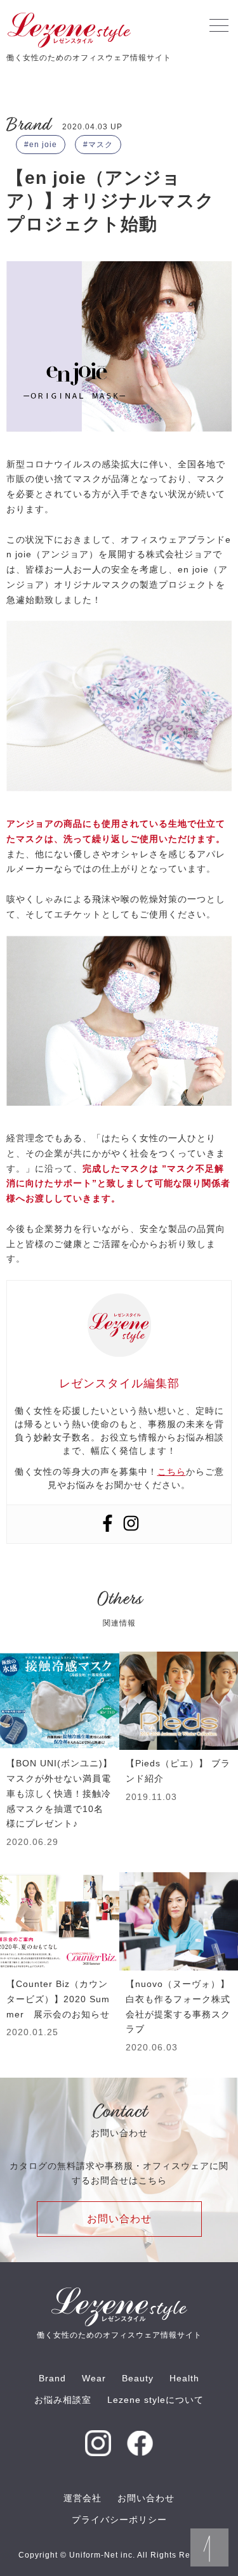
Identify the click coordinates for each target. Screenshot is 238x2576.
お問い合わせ (119, 2219)
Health (184, 2378)
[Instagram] (131, 1524)
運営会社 (83, 2498)
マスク (101, 145)
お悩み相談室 (63, 2400)
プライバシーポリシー (119, 2520)
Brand (52, 2378)
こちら (172, 1472)
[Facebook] (108, 1524)
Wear (94, 2378)
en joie (43, 145)
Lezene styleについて (155, 2400)
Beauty (138, 2378)
